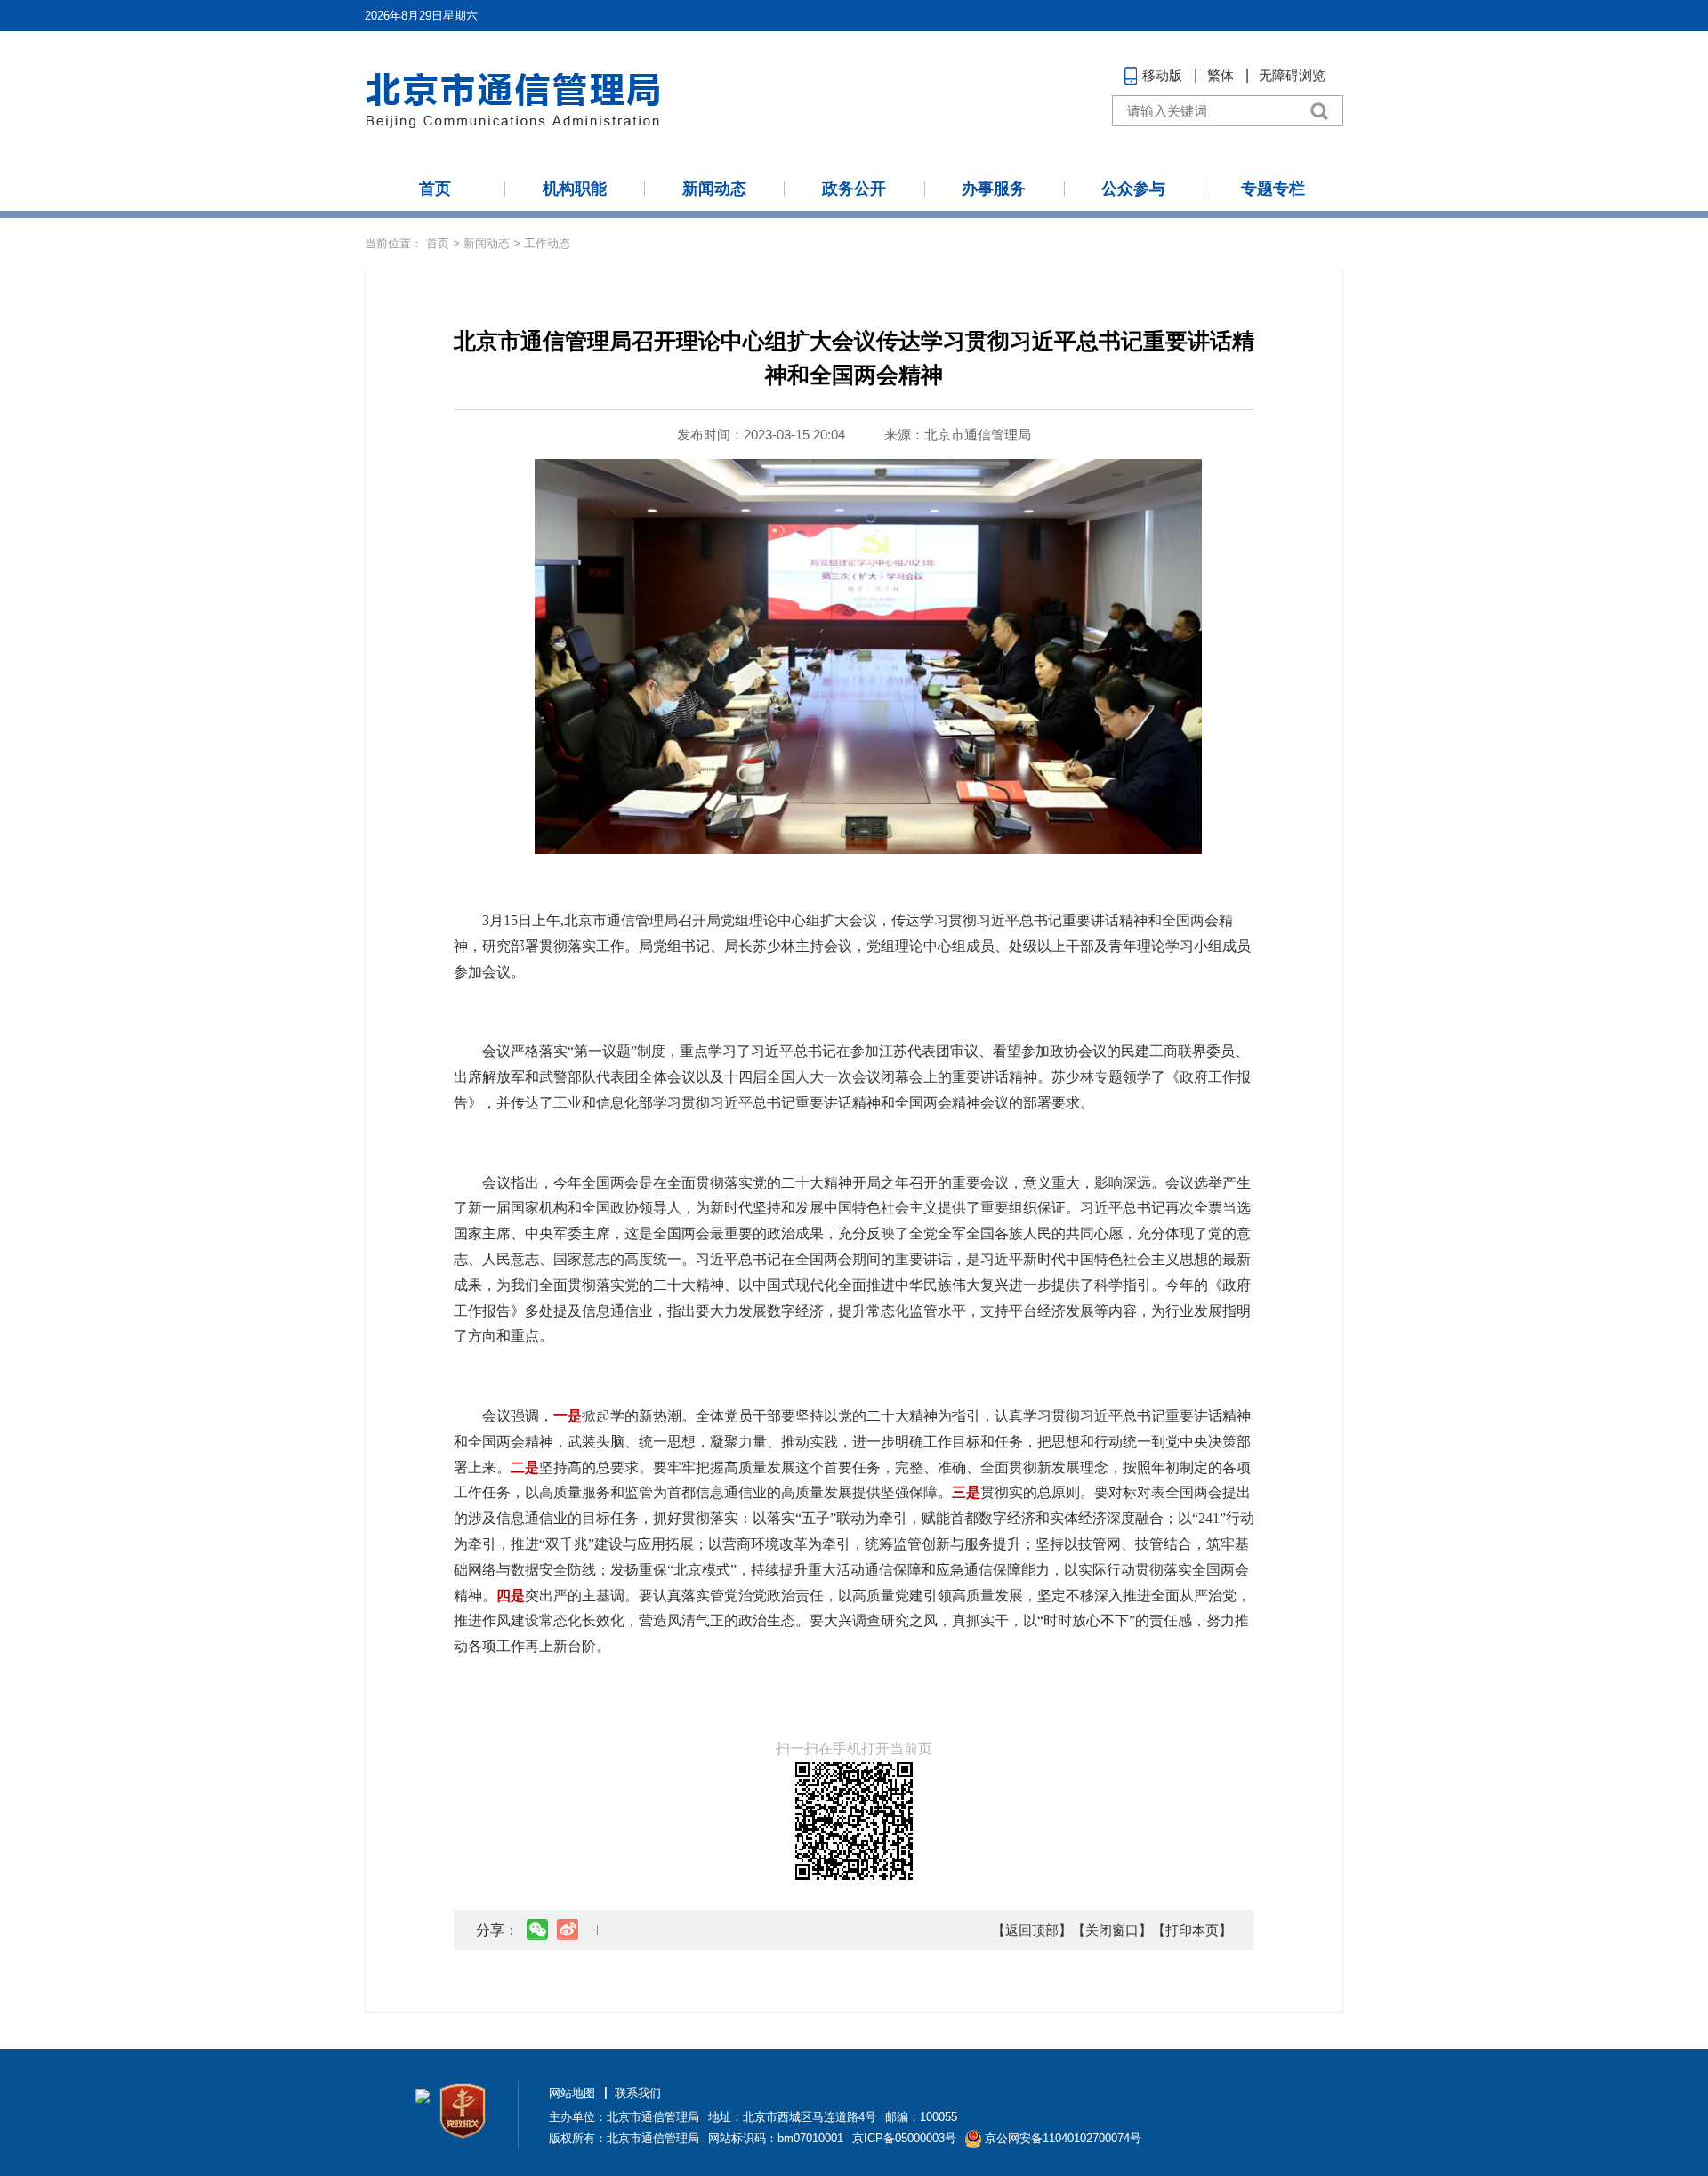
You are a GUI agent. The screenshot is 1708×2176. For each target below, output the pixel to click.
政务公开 (854, 189)
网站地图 (572, 2093)
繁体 (1221, 75)
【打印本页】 (1192, 1930)
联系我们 (638, 2093)
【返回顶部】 (1032, 1930)
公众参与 (1133, 189)
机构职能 (575, 189)
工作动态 (547, 243)
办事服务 (994, 189)
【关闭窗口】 (1112, 1930)
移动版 (1162, 75)
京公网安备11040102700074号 (1063, 2138)
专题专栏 (1273, 189)
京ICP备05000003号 (904, 2138)
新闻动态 (714, 189)
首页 (435, 189)
